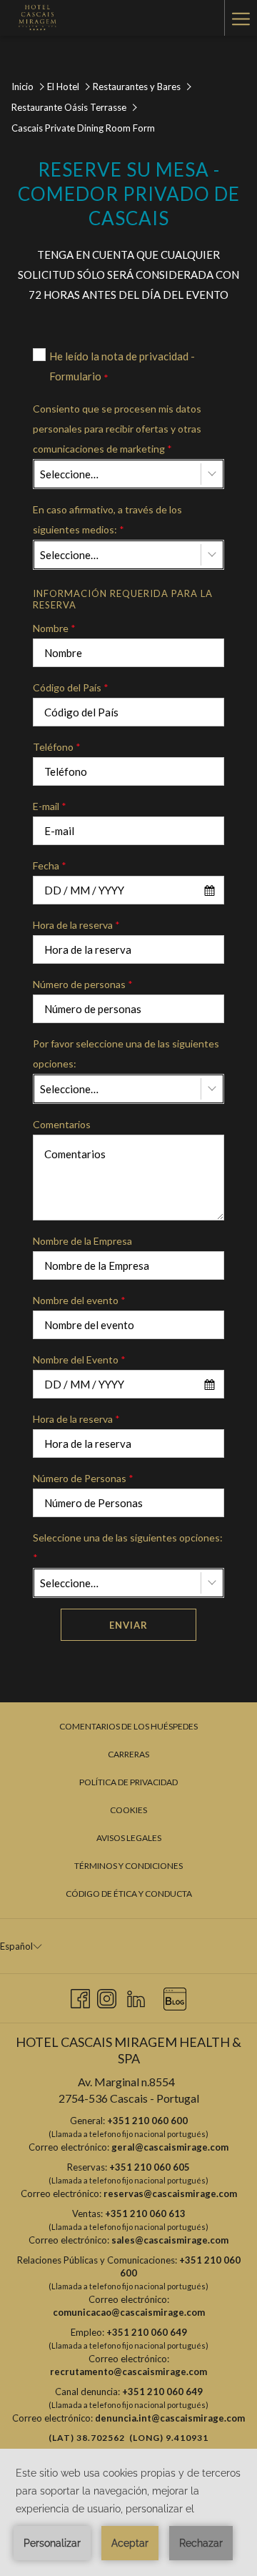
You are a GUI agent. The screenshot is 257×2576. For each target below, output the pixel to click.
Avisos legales (129, 1838)
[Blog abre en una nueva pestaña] (175, 1996)
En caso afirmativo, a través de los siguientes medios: (107, 519)
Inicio (22, 87)
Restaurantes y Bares (137, 87)
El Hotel (63, 87)
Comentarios (62, 1124)
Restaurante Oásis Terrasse (69, 107)
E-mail (50, 806)
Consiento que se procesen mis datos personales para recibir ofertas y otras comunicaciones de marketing (117, 429)
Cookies (128, 1810)
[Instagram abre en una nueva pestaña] (107, 1996)
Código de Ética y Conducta (129, 1894)
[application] (128, 2512)
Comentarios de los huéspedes (128, 1726)
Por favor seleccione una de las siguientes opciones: (126, 1053)
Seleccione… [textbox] (69, 474)
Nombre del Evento (79, 1359)
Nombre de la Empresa (82, 1241)
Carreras (128, 1754)
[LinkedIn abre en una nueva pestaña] (136, 1996)
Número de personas (83, 984)
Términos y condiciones (128, 1866)
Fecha (50, 865)
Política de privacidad (128, 1782)
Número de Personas (83, 1478)
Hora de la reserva (76, 925)
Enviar (128, 1625)
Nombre (54, 628)
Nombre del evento (79, 1300)
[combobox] (128, 474)
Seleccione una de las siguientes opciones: (128, 1548)
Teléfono (57, 747)
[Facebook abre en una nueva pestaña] (80, 1996)
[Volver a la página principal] (36, 18)
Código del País (71, 687)
